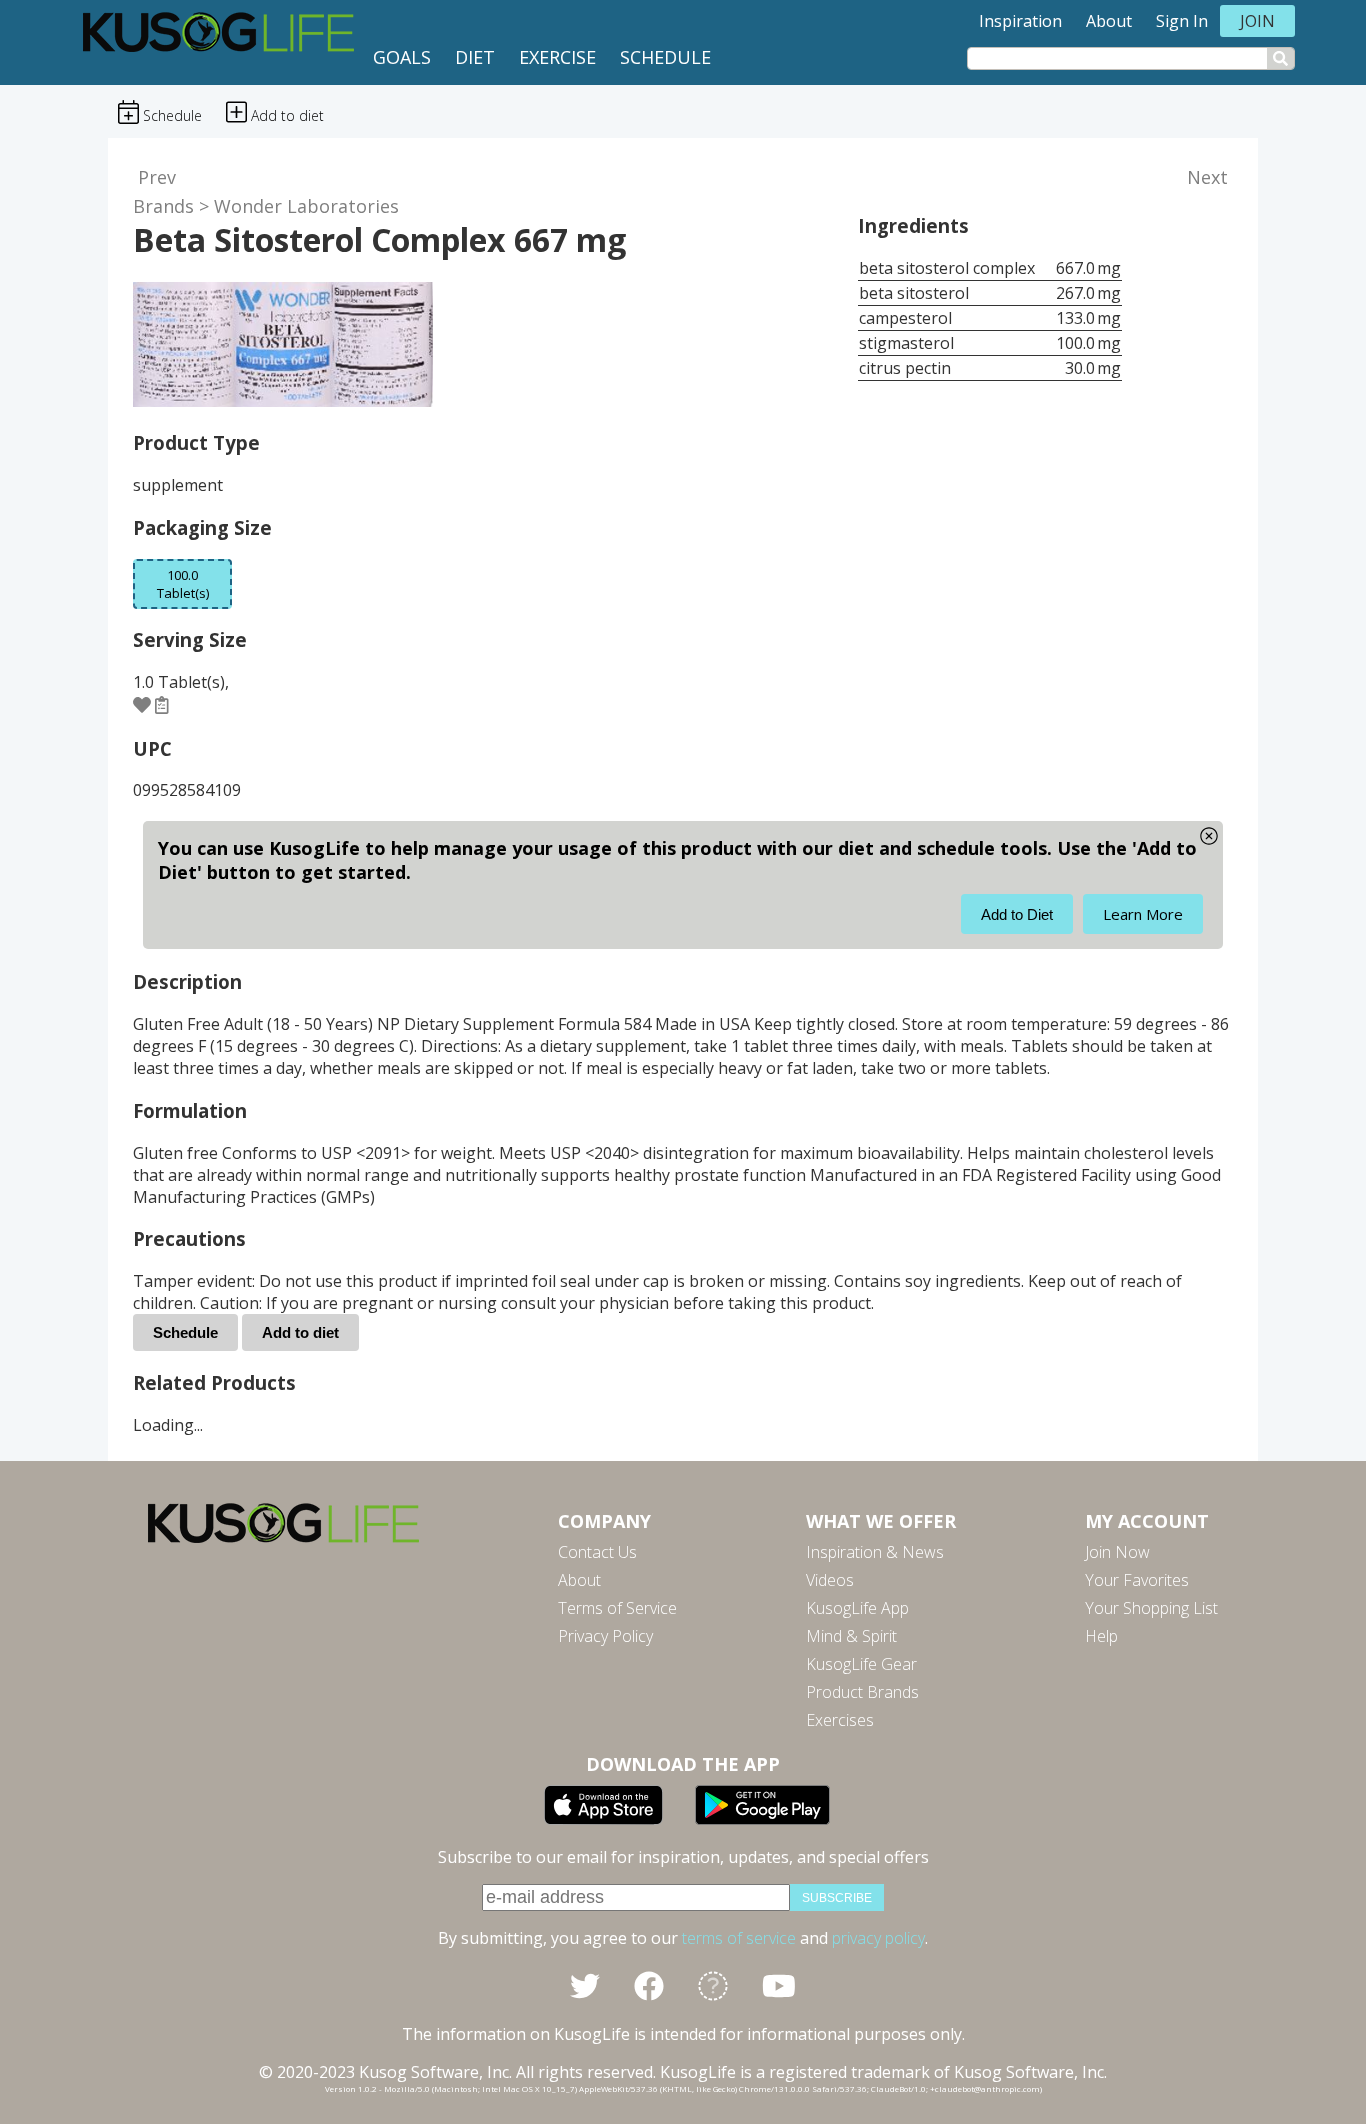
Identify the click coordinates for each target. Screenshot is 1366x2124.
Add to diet (300, 1332)
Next (1207, 177)
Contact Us (597, 1552)
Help (1101, 1636)
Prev (157, 177)
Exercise (557, 57)
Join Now (1117, 1552)
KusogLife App (857, 1608)
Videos (830, 1580)
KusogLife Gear (861, 1664)
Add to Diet (1017, 914)
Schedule (665, 57)
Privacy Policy (605, 1636)
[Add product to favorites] (142, 705)
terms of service (739, 1938)
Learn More (1143, 914)
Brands (163, 206)
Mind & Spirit (851, 1636)
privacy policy (878, 1938)
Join (1257, 21)
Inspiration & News (875, 1552)
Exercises (840, 1720)
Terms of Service (617, 1608)
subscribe (837, 1898)
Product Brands (862, 1692)
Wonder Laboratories (306, 206)
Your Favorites (1137, 1580)
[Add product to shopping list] (162, 705)
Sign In (1182, 21)
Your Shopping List (1151, 1608)
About (1109, 21)
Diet (475, 57)
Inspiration (1020, 21)
